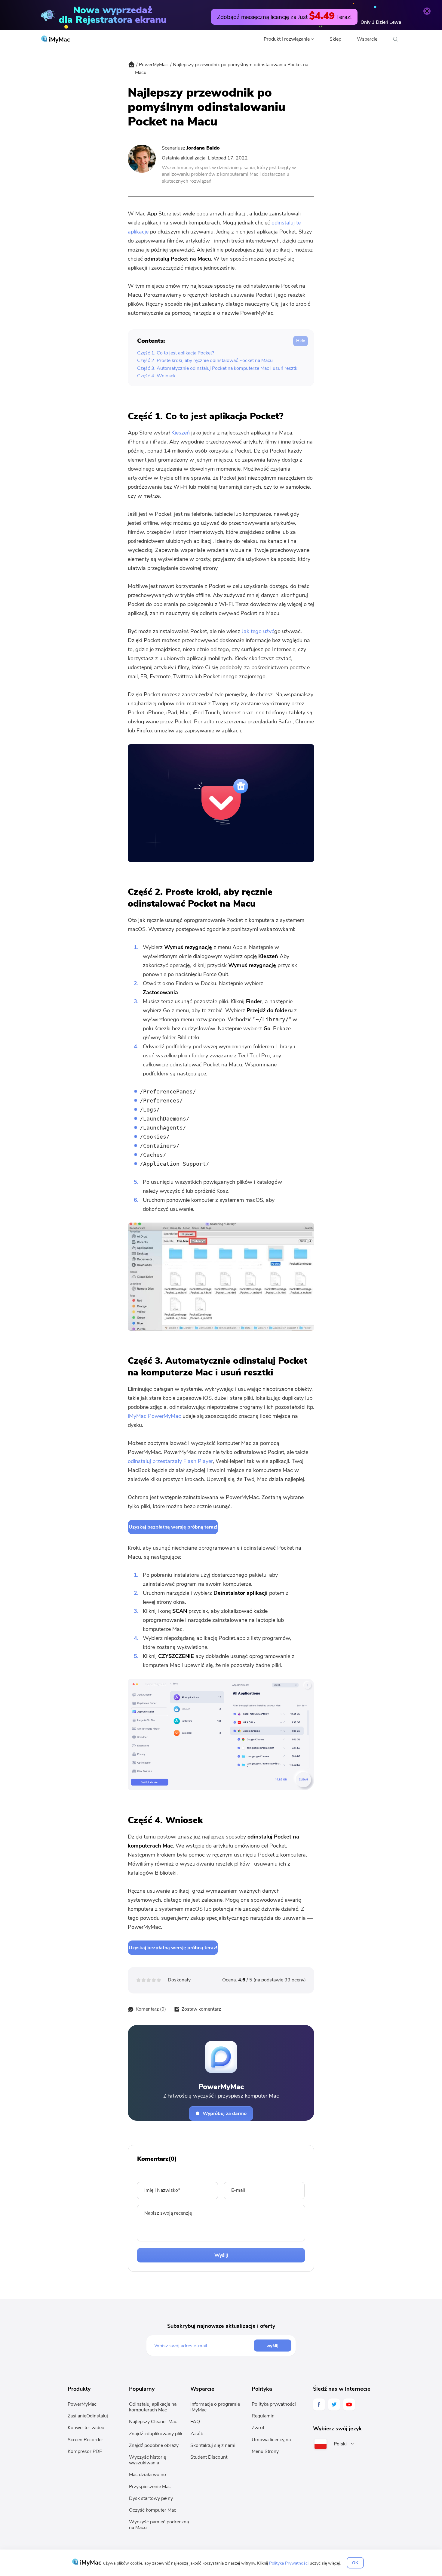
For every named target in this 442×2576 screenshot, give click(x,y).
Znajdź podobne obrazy (154, 2445)
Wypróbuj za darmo (225, 2114)
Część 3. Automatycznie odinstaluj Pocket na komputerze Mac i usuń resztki (218, 368)
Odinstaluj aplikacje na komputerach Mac (153, 2407)
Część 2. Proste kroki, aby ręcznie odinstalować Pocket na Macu (205, 360)
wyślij (273, 2346)
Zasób (197, 2434)
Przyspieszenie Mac (150, 2487)
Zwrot (258, 2428)
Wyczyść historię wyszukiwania (147, 2460)
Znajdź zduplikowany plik (156, 2434)
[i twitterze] (334, 2404)
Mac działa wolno (147, 2475)
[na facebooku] (319, 2404)
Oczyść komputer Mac (153, 2510)
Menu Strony (265, 2451)
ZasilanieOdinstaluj (88, 2416)
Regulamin (263, 2416)
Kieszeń (181, 433)
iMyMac (59, 40)
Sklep (335, 39)
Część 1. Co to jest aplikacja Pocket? (176, 353)
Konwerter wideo (86, 2428)
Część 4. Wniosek (156, 376)
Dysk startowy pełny (151, 2498)
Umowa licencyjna (271, 2440)
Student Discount (209, 2457)
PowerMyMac (153, 65)
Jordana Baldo (203, 148)
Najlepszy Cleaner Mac (153, 2422)
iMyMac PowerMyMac (154, 1416)
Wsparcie (367, 39)
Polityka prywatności (274, 2404)
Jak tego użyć (258, 631)
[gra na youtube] (349, 2404)
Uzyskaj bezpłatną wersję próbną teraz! (173, 1527)
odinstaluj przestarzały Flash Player (170, 1461)
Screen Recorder (85, 2440)
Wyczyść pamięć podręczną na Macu (159, 2525)
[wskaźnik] (131, 69)
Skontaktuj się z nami (213, 2445)
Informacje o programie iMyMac (215, 2407)
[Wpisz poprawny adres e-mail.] (204, 2346)
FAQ (195, 2422)
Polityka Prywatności (289, 2563)
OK (355, 2563)
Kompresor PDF (85, 2451)
